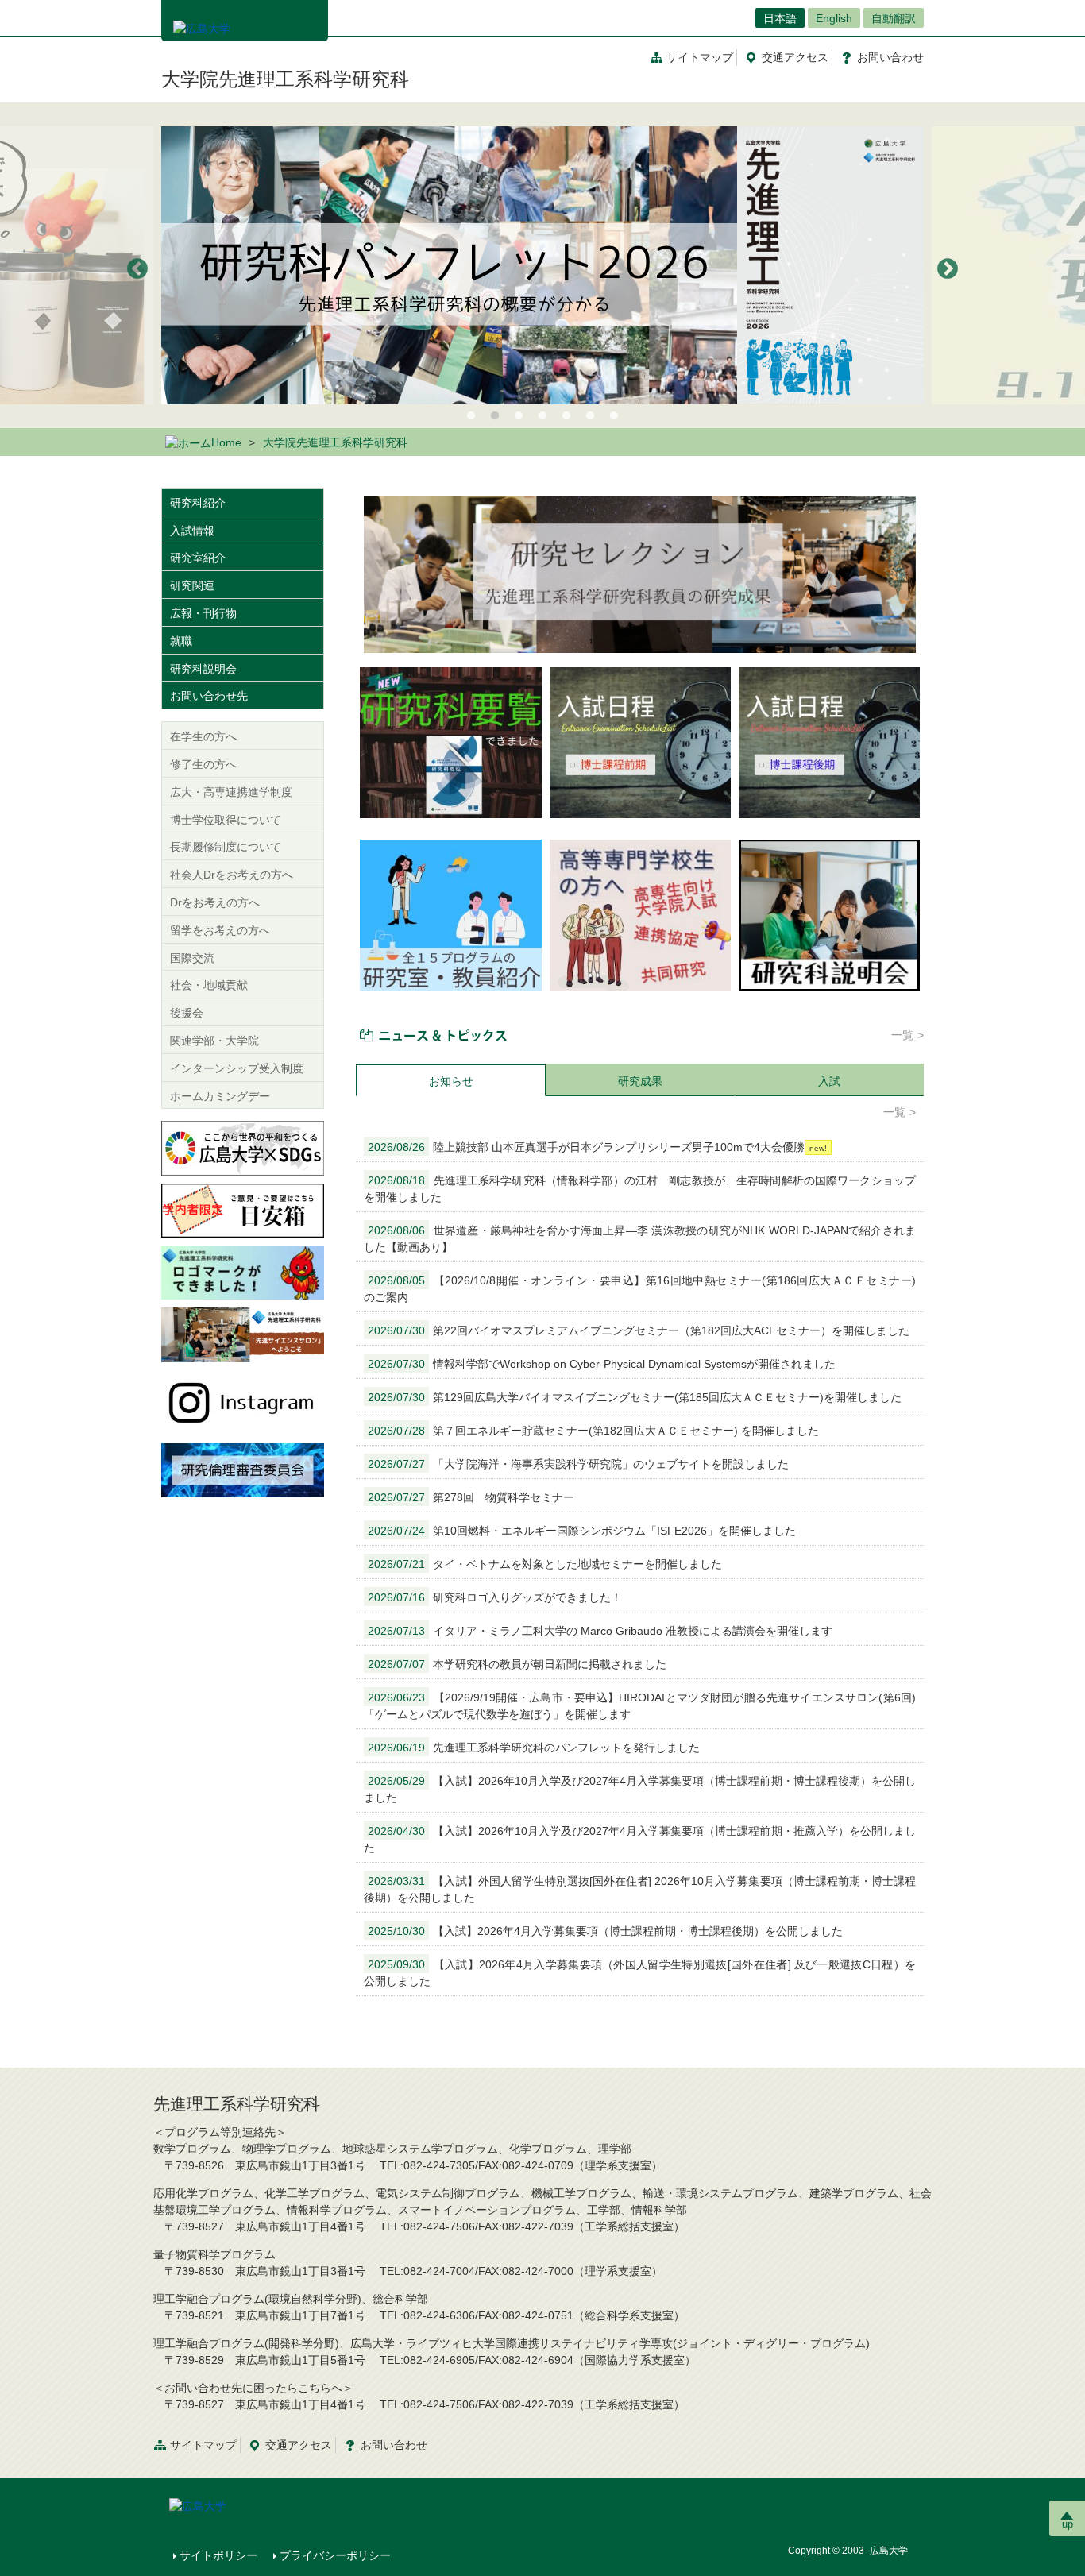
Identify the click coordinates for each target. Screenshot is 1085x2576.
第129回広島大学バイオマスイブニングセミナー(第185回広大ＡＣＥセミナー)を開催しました (635, 1397)
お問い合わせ (394, 2445)
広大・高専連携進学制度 (231, 792)
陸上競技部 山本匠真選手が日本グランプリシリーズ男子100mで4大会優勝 (586, 1147)
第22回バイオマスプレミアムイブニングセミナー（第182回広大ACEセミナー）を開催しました (639, 1330)
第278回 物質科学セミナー (471, 1497)
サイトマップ (700, 57)
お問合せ (890, 57)
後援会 (187, 1013)
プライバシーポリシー (335, 2555)
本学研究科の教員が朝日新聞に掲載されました (517, 1664)
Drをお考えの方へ (215, 902)
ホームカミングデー (220, 1096)
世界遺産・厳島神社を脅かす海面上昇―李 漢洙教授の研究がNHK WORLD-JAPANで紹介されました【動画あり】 (640, 1239)
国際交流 (192, 958)
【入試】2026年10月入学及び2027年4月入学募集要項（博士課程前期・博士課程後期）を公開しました (640, 1789)
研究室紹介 (198, 558)
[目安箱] (243, 1210)
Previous (137, 269)
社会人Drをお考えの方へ (232, 875)
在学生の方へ (203, 736)
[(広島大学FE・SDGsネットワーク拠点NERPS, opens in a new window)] (243, 1147)
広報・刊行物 (203, 613)
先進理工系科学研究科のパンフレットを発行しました (534, 1748)
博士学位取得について (226, 820)
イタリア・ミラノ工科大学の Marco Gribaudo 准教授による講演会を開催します (600, 1631)
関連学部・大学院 (214, 1041)
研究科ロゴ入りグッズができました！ (495, 1597)
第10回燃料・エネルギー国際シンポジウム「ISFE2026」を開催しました (582, 1531)
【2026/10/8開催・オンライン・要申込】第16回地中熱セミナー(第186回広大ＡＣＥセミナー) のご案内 (640, 1289)
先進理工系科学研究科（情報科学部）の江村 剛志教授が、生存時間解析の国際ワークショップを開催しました (640, 1189)
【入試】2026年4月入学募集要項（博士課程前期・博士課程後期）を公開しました (605, 1931)
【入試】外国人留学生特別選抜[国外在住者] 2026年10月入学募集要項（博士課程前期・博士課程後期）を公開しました (640, 1889)
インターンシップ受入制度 (237, 1068)
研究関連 (192, 585)
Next (948, 269)
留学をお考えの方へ (220, 930)
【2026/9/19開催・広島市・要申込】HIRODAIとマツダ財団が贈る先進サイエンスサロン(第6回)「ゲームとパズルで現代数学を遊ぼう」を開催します (640, 1706)
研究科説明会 (203, 669)
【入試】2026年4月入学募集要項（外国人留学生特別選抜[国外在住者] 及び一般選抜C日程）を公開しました (640, 1973)
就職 (181, 641)
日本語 (780, 18)
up (1068, 2524)
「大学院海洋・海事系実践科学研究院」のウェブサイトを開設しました (578, 1464)
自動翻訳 (894, 18)
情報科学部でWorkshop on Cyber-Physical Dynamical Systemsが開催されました (602, 1364)
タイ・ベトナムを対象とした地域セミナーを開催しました (545, 1564)
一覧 (902, 1035)
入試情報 (192, 531)
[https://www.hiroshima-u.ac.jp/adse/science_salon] (243, 1334)
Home (226, 442)
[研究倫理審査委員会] (243, 1470)
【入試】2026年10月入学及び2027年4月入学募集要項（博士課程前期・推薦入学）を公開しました (640, 1839)
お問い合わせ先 (209, 696)
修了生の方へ (203, 764)
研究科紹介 (198, 503)
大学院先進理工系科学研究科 (285, 79)
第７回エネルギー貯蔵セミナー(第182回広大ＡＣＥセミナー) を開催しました (593, 1431)
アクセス (795, 57)
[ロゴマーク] (243, 1272)
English (834, 18)
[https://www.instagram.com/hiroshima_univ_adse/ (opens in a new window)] (243, 1401)
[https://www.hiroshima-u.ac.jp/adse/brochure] (542, 265)
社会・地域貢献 (209, 985)
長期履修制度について (226, 847)
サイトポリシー (218, 2555)
